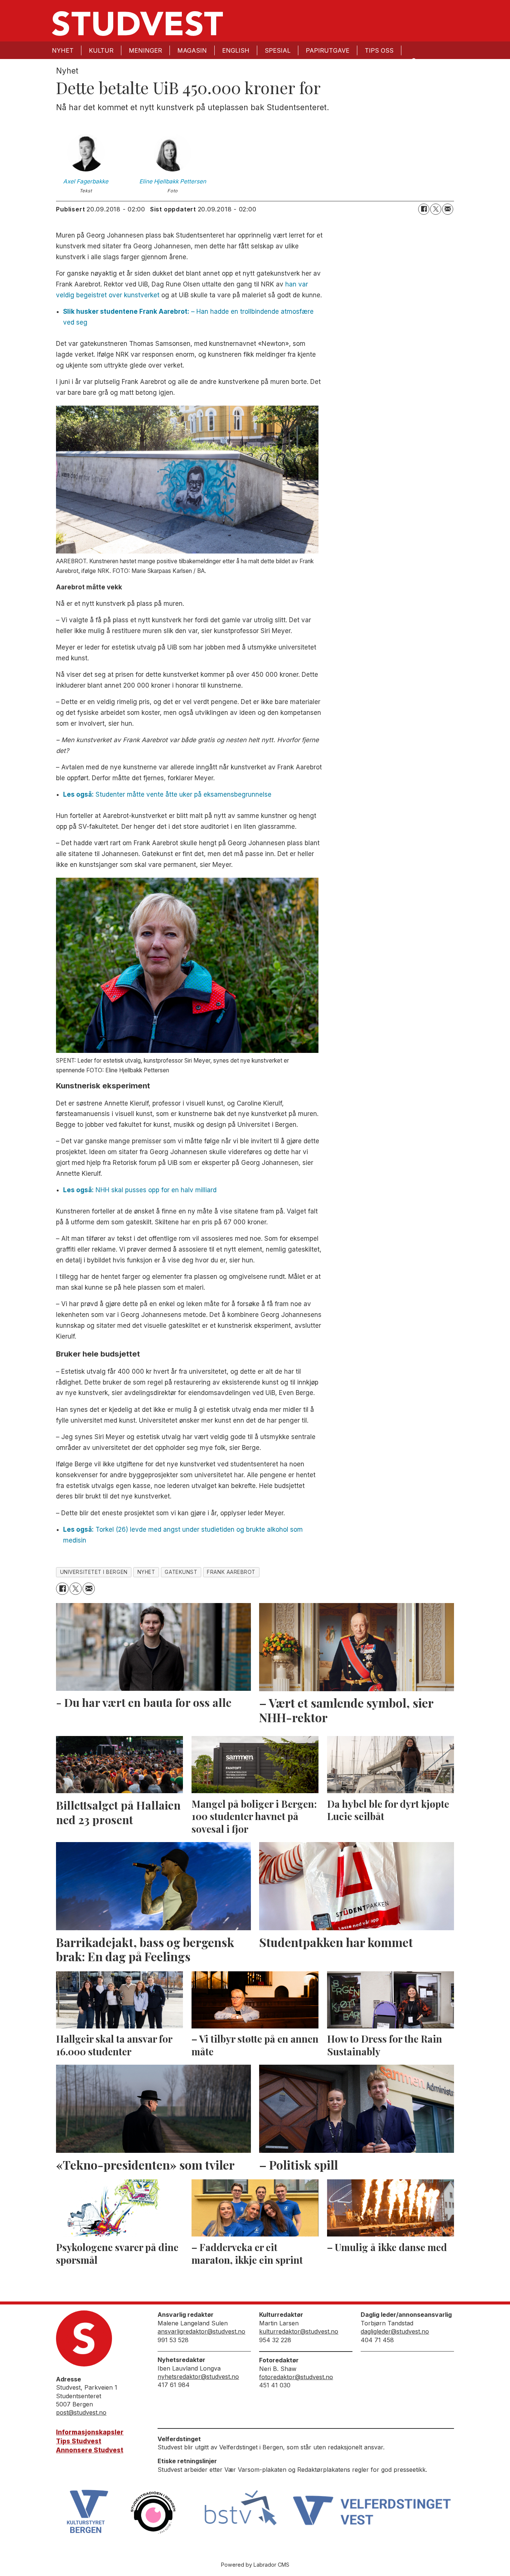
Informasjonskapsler (90, 2432)
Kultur (101, 50)
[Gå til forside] (137, 24)
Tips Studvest (79, 2441)
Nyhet (63, 50)
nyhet (146, 1572)
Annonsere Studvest (90, 2450)
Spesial (278, 50)
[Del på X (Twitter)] (436, 209)
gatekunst (181, 1572)
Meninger (145, 50)
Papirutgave (328, 50)
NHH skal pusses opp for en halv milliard (140, 1190)
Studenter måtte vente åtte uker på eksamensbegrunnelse (167, 794)
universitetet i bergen (94, 1572)
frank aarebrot (231, 1572)
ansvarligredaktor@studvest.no (201, 2331)
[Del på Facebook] (424, 209)
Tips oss (379, 50)
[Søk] (413, 60)
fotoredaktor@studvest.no (296, 2377)
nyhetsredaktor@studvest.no (198, 2377)
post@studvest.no (81, 2412)
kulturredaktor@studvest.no (299, 2331)
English (236, 50)
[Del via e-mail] (448, 209)
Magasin (192, 50)
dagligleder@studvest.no (395, 2331)
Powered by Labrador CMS (255, 2565)
